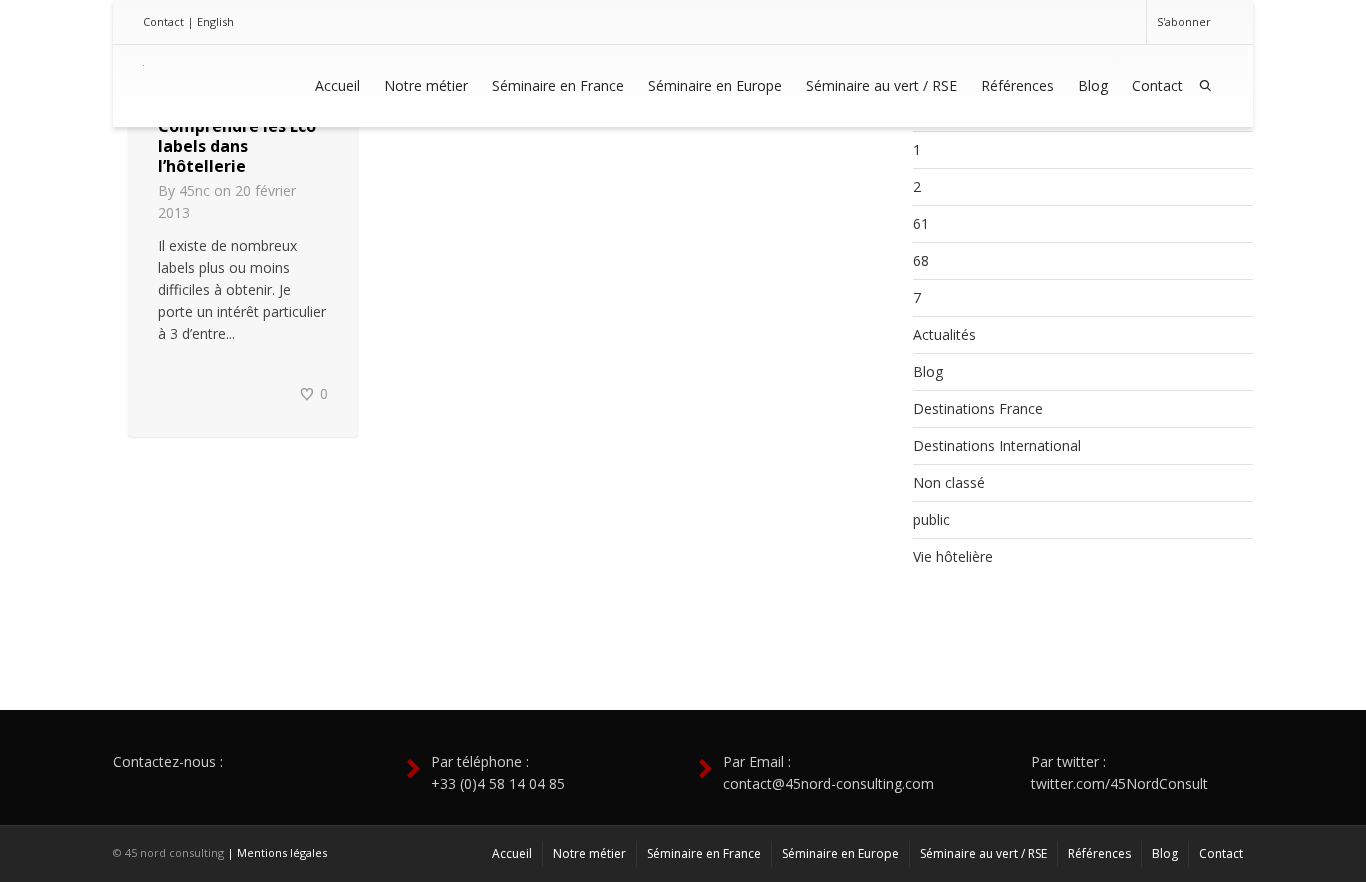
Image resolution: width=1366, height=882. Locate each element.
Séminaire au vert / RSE (881, 85)
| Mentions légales (277, 852)
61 (921, 223)
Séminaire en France (558, 85)
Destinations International (997, 445)
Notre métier (426, 85)
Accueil (337, 85)
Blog (1093, 85)
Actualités (944, 334)
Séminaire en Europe (715, 85)
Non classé (949, 482)
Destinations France (978, 408)
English (215, 21)
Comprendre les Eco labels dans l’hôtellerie (237, 146)
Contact (163, 21)
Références (1017, 85)
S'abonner (1184, 21)
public (931, 519)
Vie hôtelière (953, 556)
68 (921, 260)
